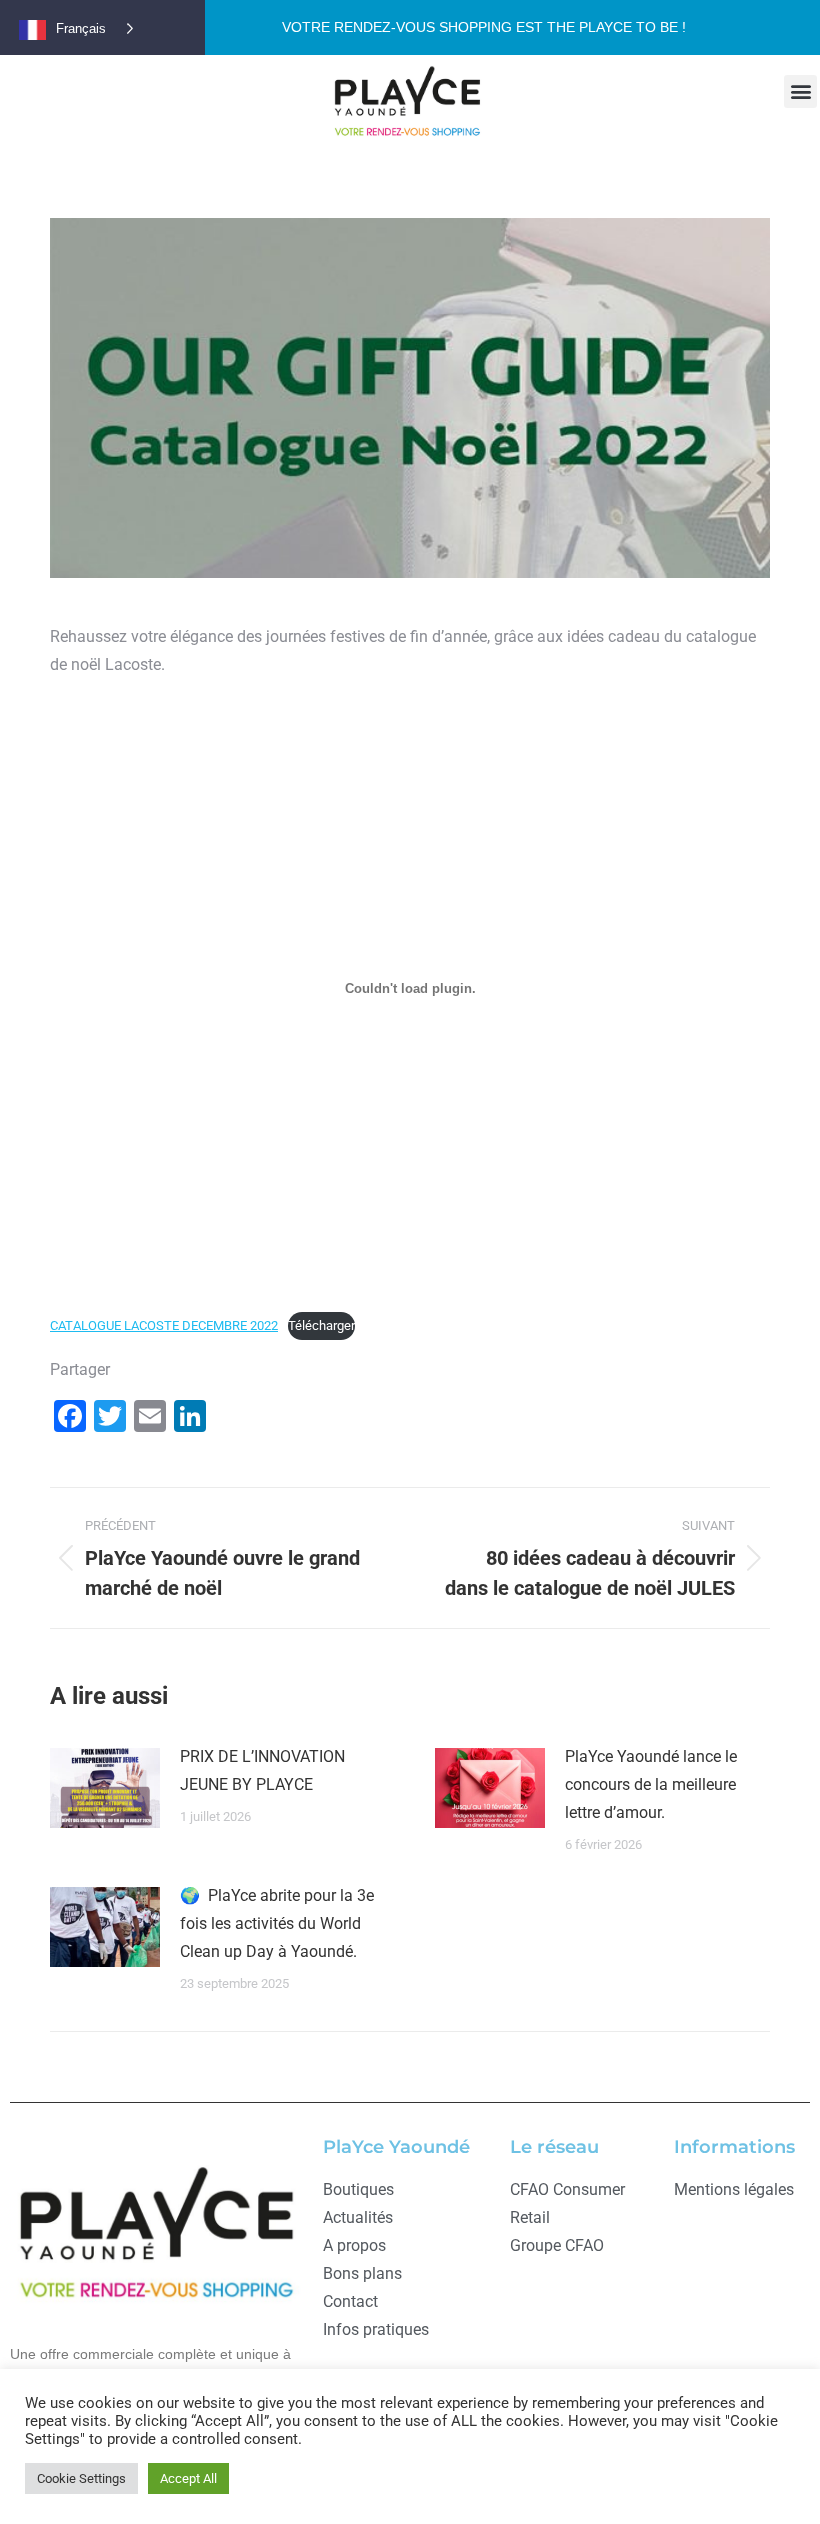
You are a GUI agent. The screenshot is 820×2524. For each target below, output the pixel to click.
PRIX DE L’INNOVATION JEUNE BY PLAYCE (262, 1770)
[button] (800, 91)
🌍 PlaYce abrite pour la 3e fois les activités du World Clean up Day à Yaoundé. (277, 1923)
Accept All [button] (188, 2478)
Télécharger (321, 1325)
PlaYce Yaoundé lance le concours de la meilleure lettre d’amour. (651, 1784)
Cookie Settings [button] (81, 2478)
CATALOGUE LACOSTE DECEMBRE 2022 (164, 1325)
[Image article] (105, 1788)
